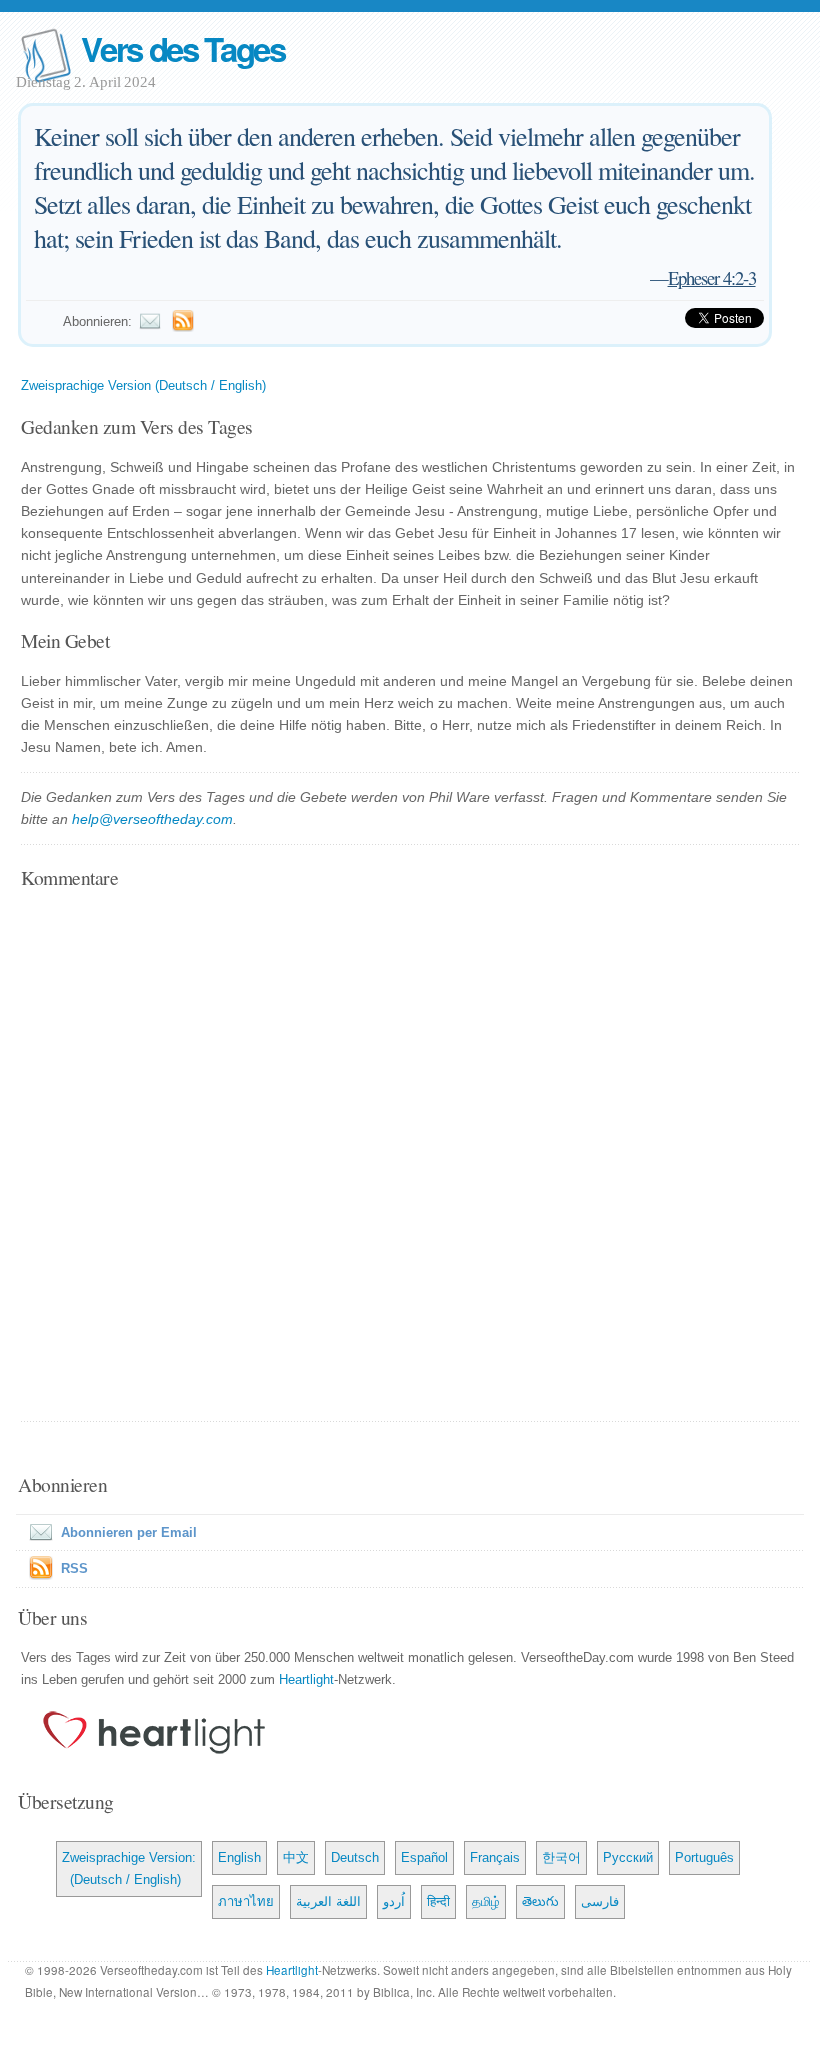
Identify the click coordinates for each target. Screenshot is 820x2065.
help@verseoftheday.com (152, 819)
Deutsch (355, 1857)
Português (704, 1857)
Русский (628, 1857)
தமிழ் (486, 1901)
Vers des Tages (183, 48)
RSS (74, 1568)
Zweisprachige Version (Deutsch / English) (143, 385)
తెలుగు (540, 1901)
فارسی (600, 1901)
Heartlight (306, 1679)
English (239, 1857)
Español (424, 1857)
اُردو (394, 1901)
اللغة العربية (328, 1901)
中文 (296, 1857)
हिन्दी (438, 1901)
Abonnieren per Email (129, 1532)
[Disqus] (410, 1157)
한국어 (561, 1857)
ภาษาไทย (246, 1901)
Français (495, 1857)
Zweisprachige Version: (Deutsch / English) (129, 1868)
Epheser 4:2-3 (712, 277)
